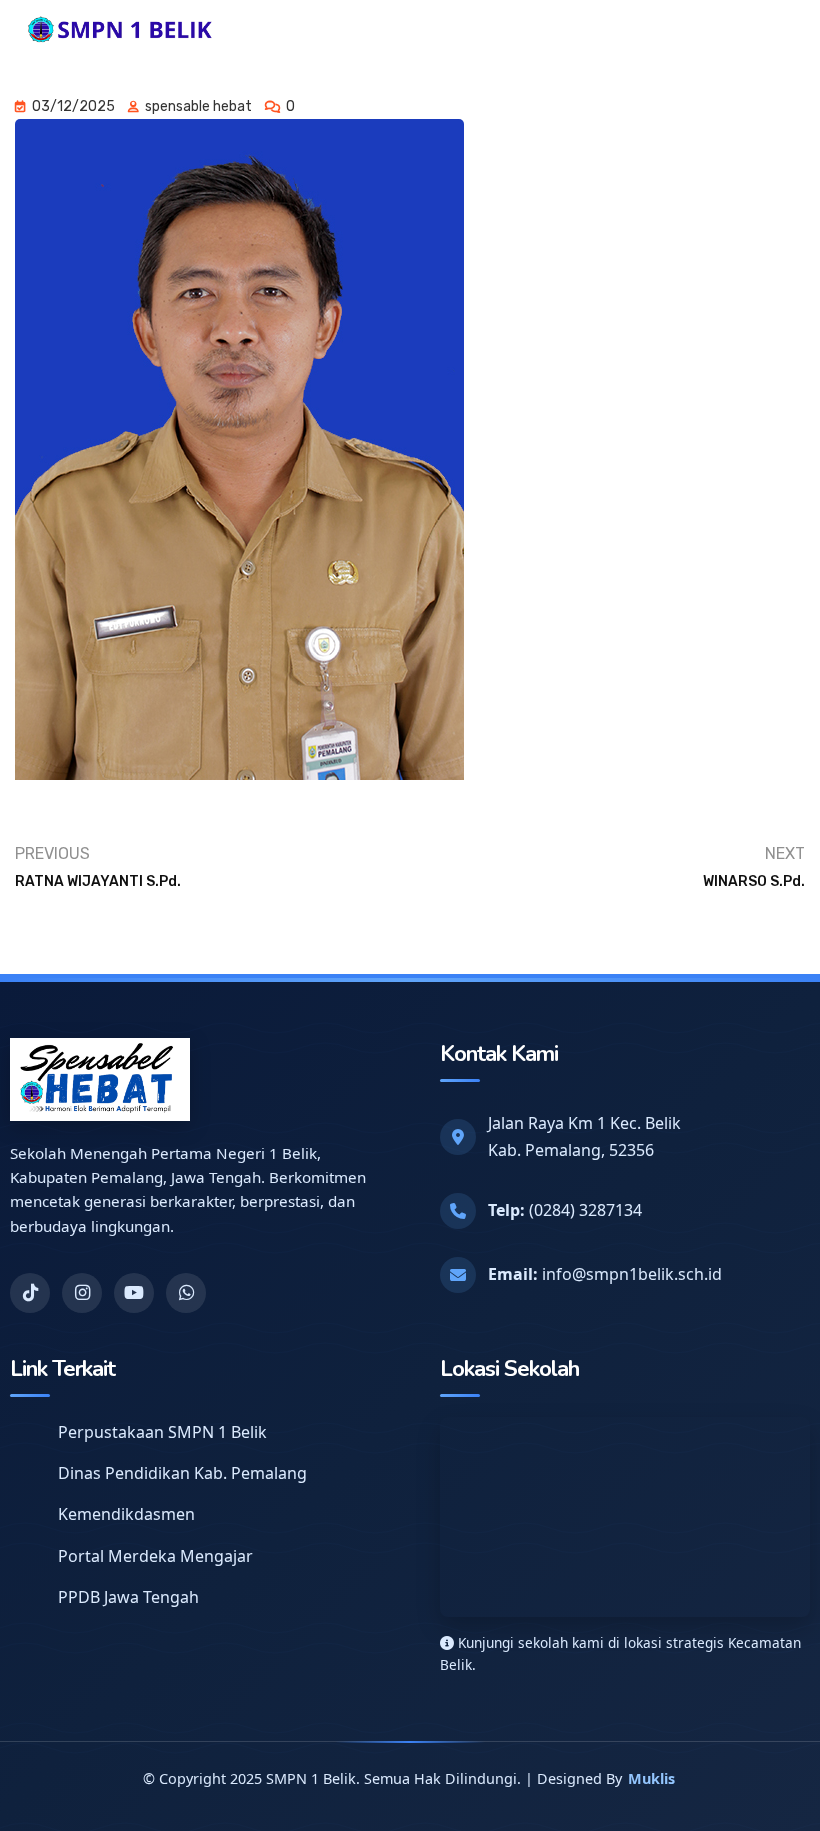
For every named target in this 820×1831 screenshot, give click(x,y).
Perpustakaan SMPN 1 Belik (162, 1432)
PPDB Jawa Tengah (128, 1597)
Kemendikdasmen (126, 1514)
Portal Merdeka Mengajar (155, 1556)
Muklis (651, 1778)
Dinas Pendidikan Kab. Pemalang (182, 1473)
